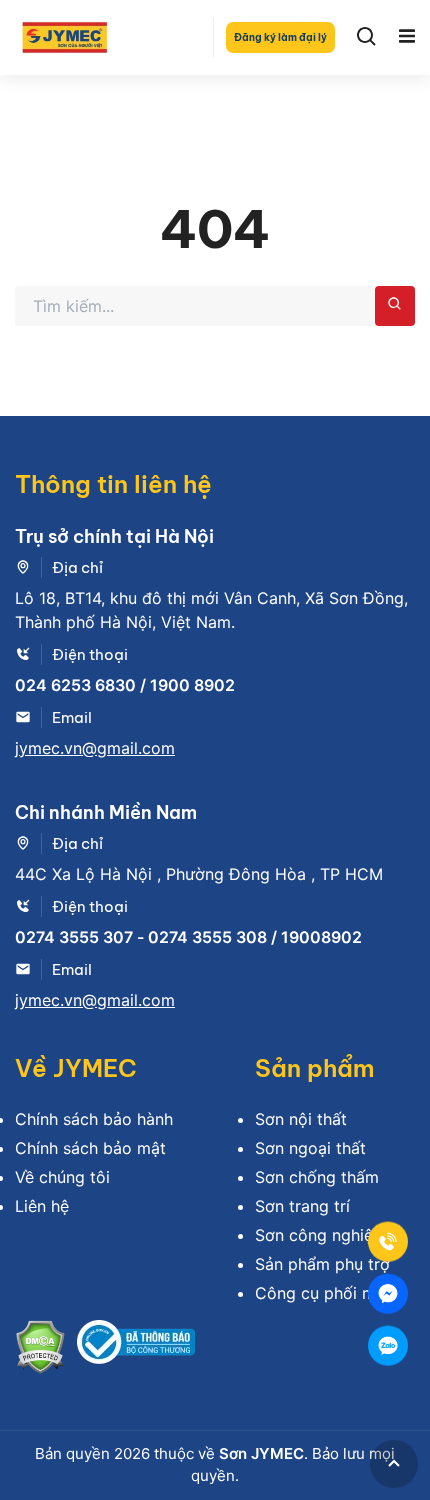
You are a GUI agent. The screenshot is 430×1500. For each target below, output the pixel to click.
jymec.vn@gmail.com (95, 748)
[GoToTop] (394, 1464)
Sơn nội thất (301, 1119)
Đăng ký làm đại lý (280, 37)
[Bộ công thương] (136, 1349)
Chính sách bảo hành (94, 1119)
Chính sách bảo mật (90, 1148)
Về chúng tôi (62, 1177)
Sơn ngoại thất (310, 1148)
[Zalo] (388, 1346)
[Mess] (388, 1294)
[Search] (367, 37)
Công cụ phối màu (324, 1293)
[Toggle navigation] (407, 37)
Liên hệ (42, 1206)
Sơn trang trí (302, 1206)
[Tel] (388, 1242)
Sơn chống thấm (317, 1177)
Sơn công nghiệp (319, 1235)
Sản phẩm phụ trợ (322, 1264)
